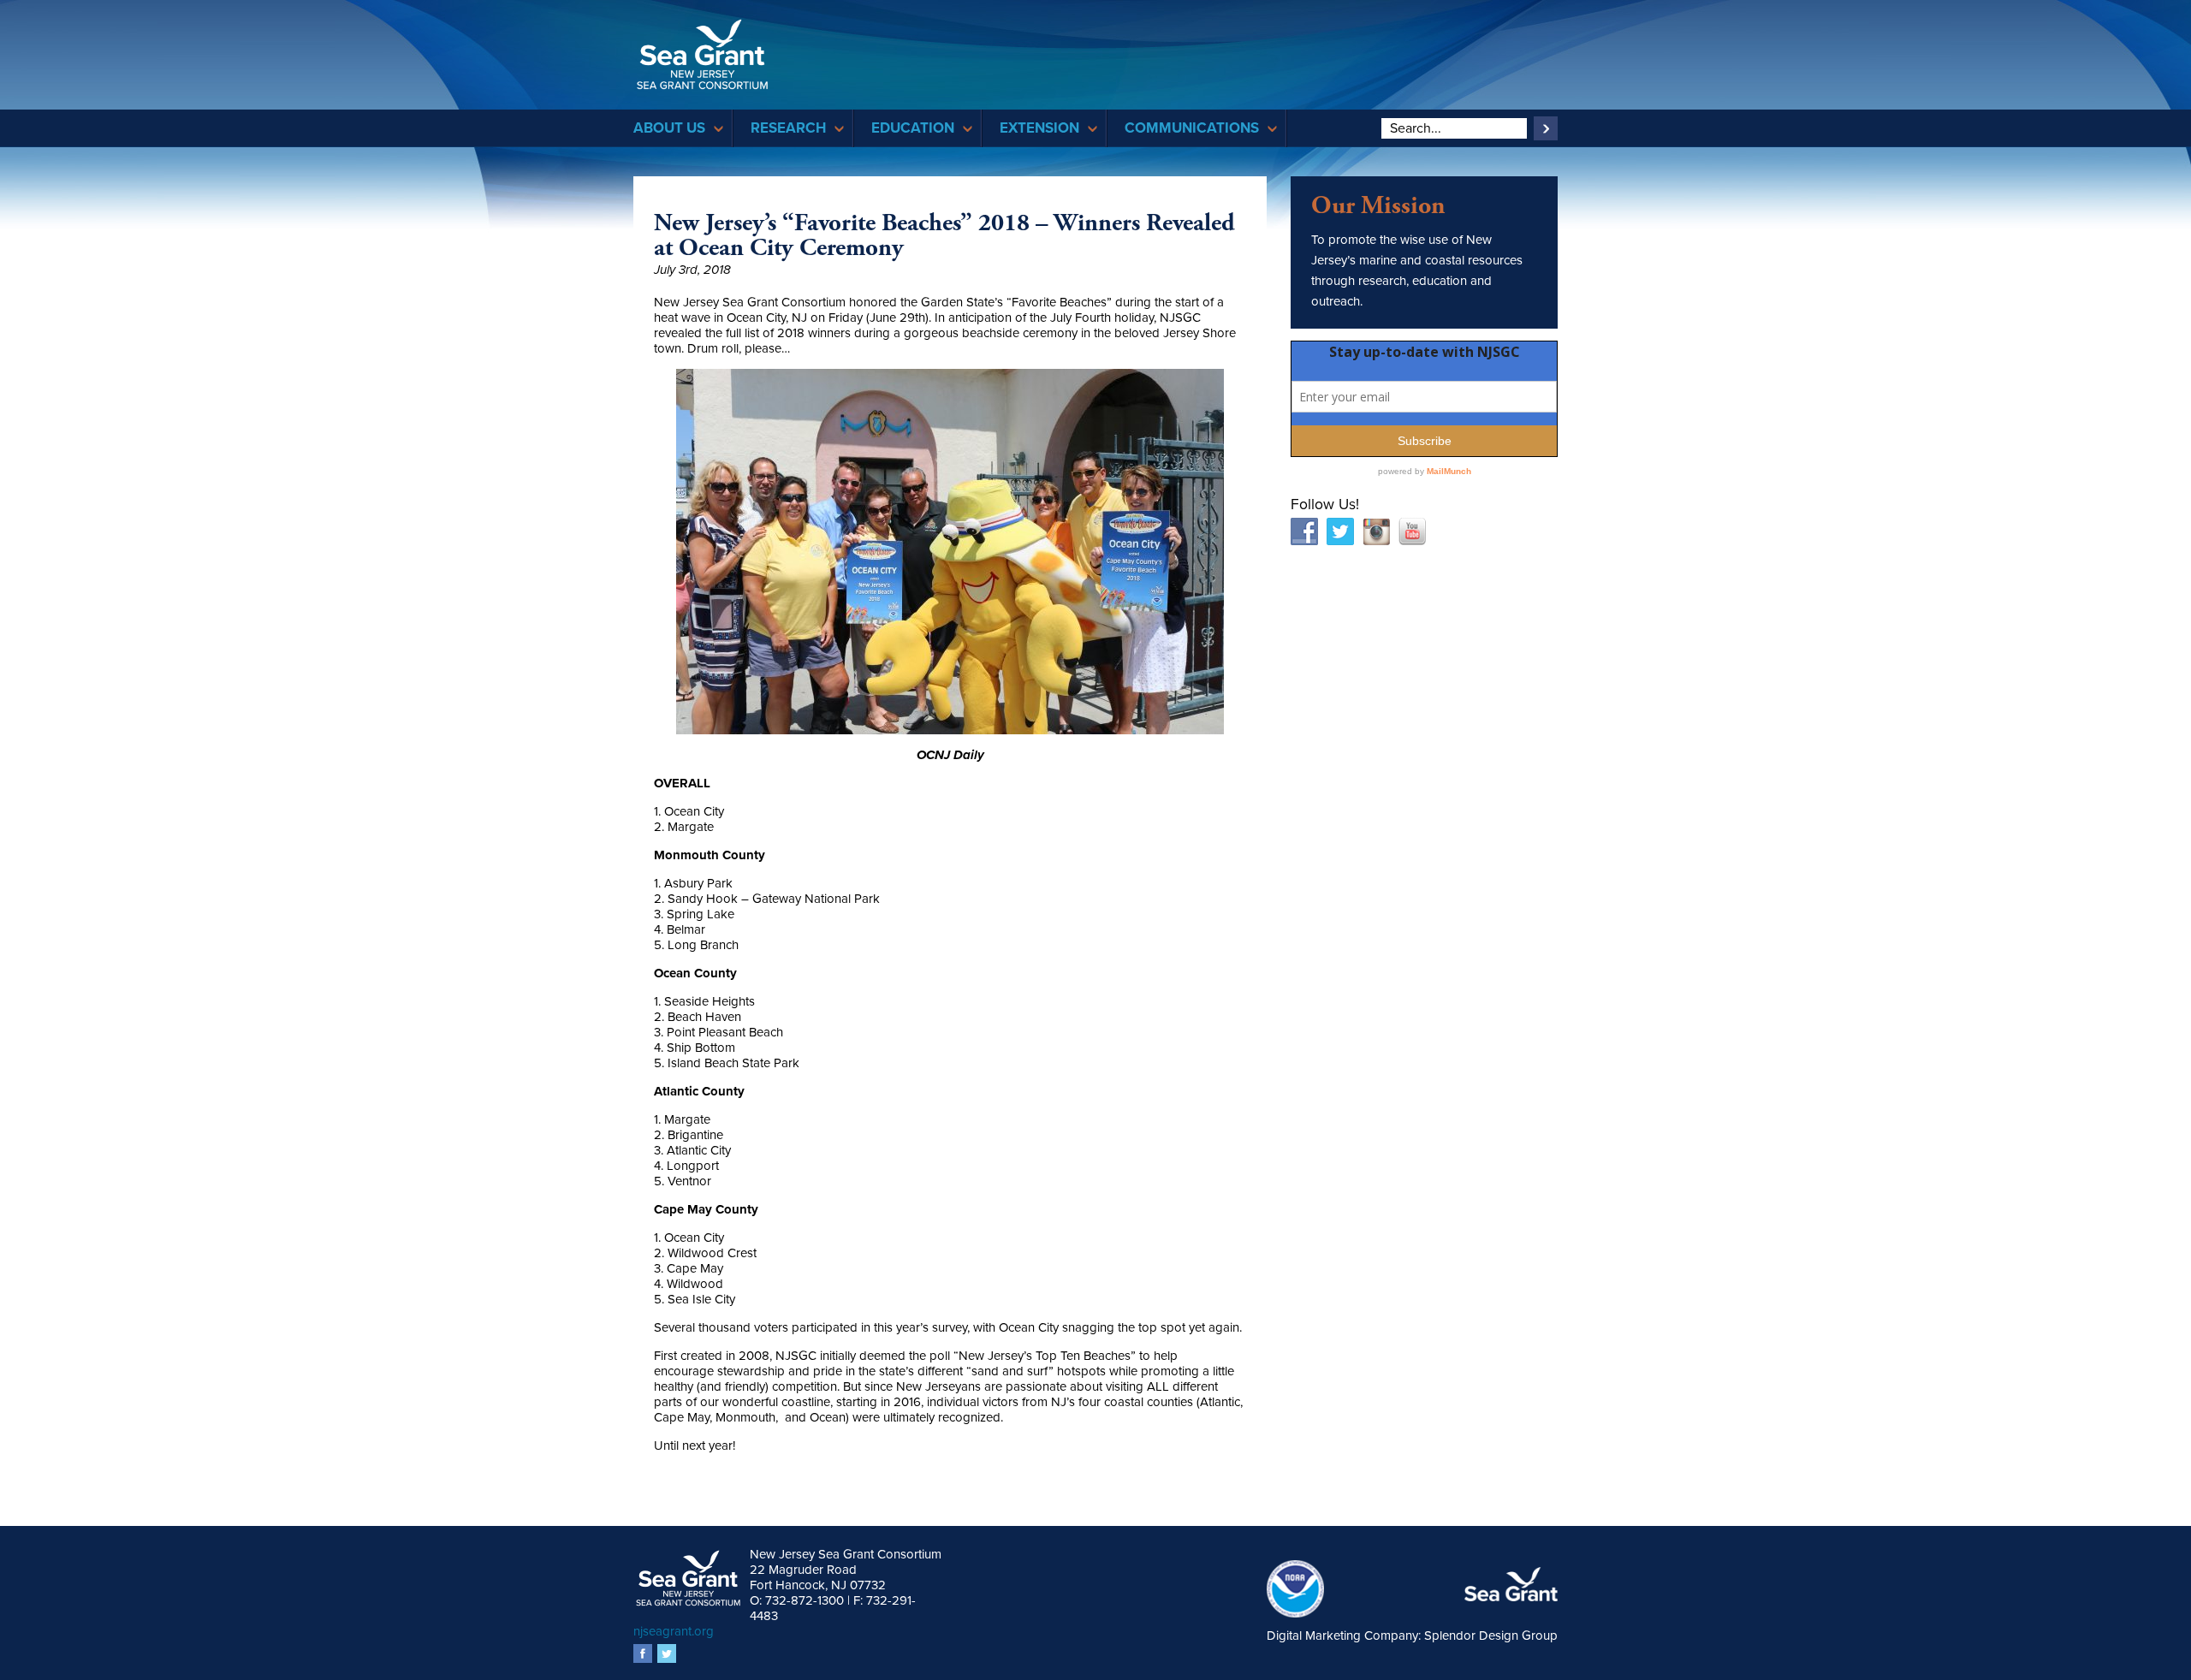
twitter (667, 1653)
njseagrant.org (674, 1631)
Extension (1039, 128)
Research (788, 128)
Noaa (1303, 1589)
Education (913, 128)
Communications (1192, 128)
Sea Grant (702, 54)
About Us (669, 128)
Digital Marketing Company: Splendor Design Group (1412, 1635)
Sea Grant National (1511, 1585)
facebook (643, 1653)
